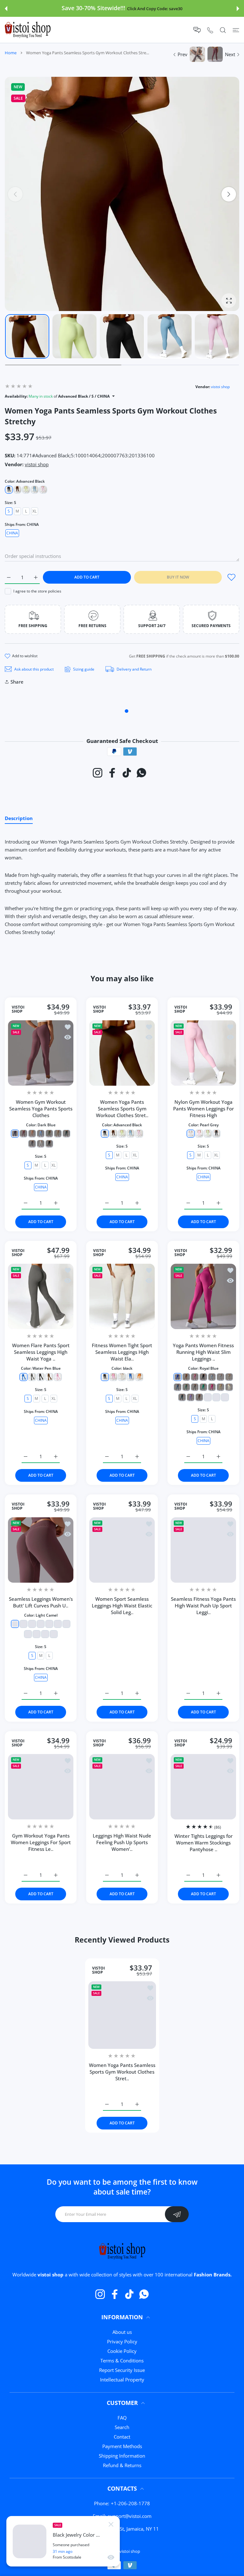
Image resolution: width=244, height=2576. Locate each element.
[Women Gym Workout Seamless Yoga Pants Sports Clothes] (41, 1053)
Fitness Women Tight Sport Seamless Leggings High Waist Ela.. (122, 1352)
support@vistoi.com (130, 2516)
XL (34, 511)
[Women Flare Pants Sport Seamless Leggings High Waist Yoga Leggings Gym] (41, 1296)
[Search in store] (223, 30)
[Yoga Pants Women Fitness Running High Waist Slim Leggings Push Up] (203, 1296)
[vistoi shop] (28, 30)
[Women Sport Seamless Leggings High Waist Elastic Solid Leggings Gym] (122, 1550)
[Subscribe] (177, 2214)
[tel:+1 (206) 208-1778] (210, 30)
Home (11, 53)
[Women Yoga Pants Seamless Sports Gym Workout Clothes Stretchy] (122, 1053)
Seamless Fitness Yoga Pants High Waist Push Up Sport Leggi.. (203, 1606)
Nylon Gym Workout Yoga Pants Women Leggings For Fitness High (203, 1109)
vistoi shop (220, 387)
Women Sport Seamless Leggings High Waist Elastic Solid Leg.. (122, 1606)
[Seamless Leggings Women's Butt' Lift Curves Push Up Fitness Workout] (41, 1550)
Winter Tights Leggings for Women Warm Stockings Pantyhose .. (203, 1843)
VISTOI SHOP (18, 1009)
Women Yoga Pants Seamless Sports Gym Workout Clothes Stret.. (122, 1109)
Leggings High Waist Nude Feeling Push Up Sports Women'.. (122, 1842)
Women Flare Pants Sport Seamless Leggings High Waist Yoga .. (41, 1352)
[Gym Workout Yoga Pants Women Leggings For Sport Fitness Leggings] (41, 1787)
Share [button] (17, 682)
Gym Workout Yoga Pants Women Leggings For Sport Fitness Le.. (41, 1842)
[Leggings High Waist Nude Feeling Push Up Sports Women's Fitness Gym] (122, 1787)
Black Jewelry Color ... (76, 2535)
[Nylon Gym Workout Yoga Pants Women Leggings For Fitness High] (203, 1053)
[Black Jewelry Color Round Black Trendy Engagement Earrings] (30, 2541)
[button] (6, 9)
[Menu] (236, 30)
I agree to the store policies (37, 591)
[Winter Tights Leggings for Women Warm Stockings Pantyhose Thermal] (203, 1787)
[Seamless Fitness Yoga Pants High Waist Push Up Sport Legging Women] (203, 1550)
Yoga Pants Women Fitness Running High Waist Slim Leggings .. (203, 1352)
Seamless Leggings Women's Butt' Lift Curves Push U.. (41, 1602)
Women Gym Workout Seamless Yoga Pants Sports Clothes (41, 1109)
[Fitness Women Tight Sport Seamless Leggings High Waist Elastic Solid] (122, 1296)
